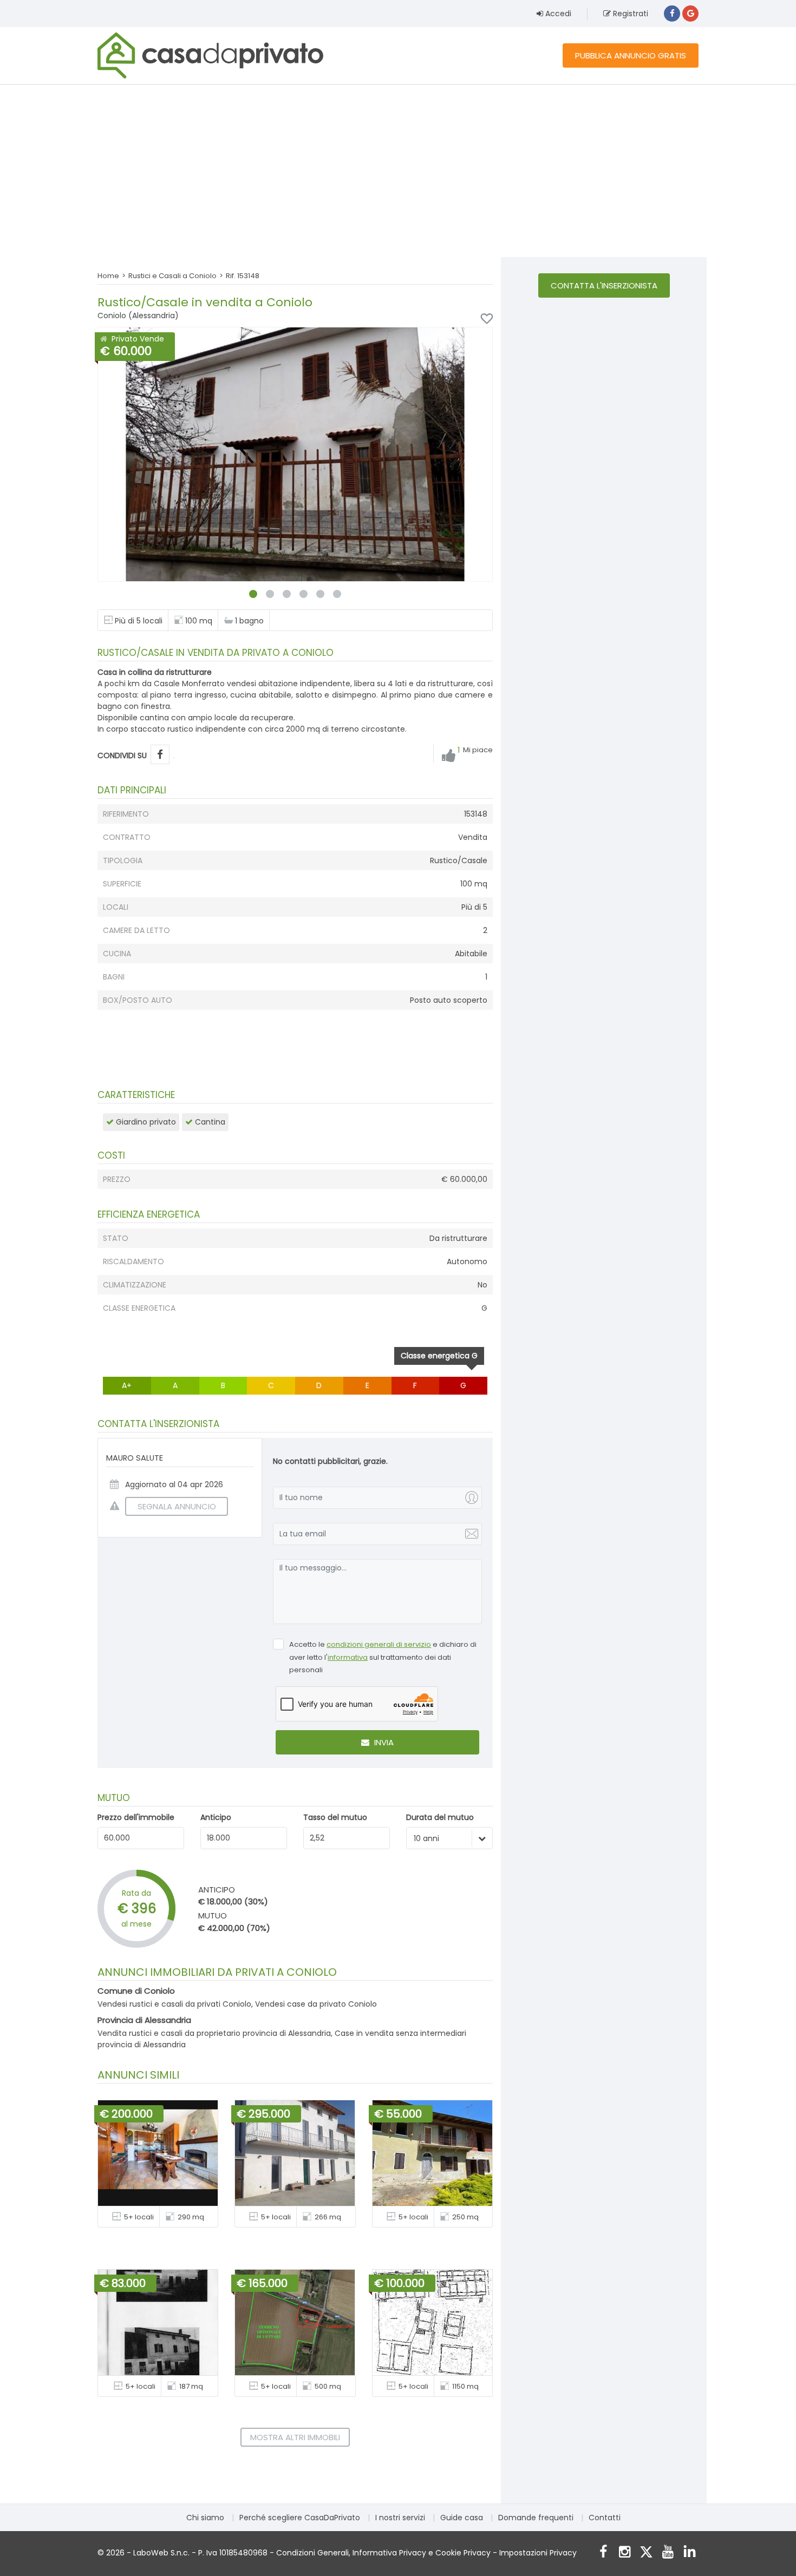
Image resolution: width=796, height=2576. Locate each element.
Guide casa (462, 2518)
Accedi (557, 14)
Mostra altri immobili (295, 2437)
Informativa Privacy (389, 2553)
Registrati (629, 14)
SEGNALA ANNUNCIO (177, 1506)
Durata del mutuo (440, 1817)
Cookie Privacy (463, 2553)
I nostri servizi (400, 2518)
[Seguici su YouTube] (668, 2553)
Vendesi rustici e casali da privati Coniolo (174, 2004)
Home (108, 276)
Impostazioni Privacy (538, 2553)
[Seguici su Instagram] (625, 2553)
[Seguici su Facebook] (603, 2553)
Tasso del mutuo (335, 1817)
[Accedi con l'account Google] (690, 14)
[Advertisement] (398, 170)
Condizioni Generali (312, 2553)
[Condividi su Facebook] (160, 755)
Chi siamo (205, 2518)
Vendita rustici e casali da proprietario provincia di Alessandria (214, 2033)
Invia (383, 1742)
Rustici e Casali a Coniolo (172, 276)
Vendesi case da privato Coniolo (316, 2004)
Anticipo (216, 1817)
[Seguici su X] (646, 2553)
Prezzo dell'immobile (136, 1817)
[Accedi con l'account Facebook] (672, 14)
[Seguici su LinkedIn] (690, 2553)
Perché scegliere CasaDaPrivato (300, 2518)
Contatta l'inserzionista (604, 285)
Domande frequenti (536, 2518)
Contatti (605, 2518)
